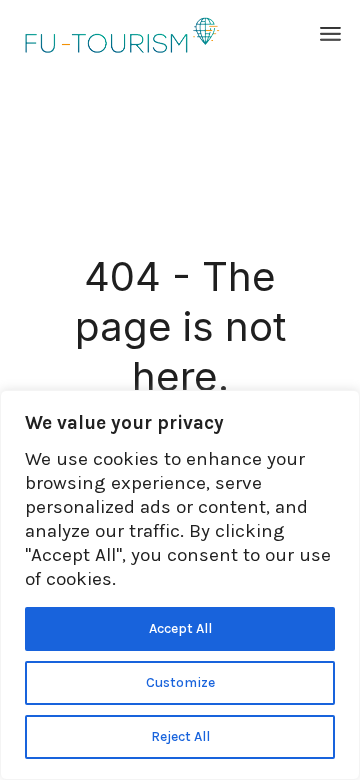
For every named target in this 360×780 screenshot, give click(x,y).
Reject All (180, 736)
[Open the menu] (330, 35)
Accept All (180, 628)
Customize (180, 682)
